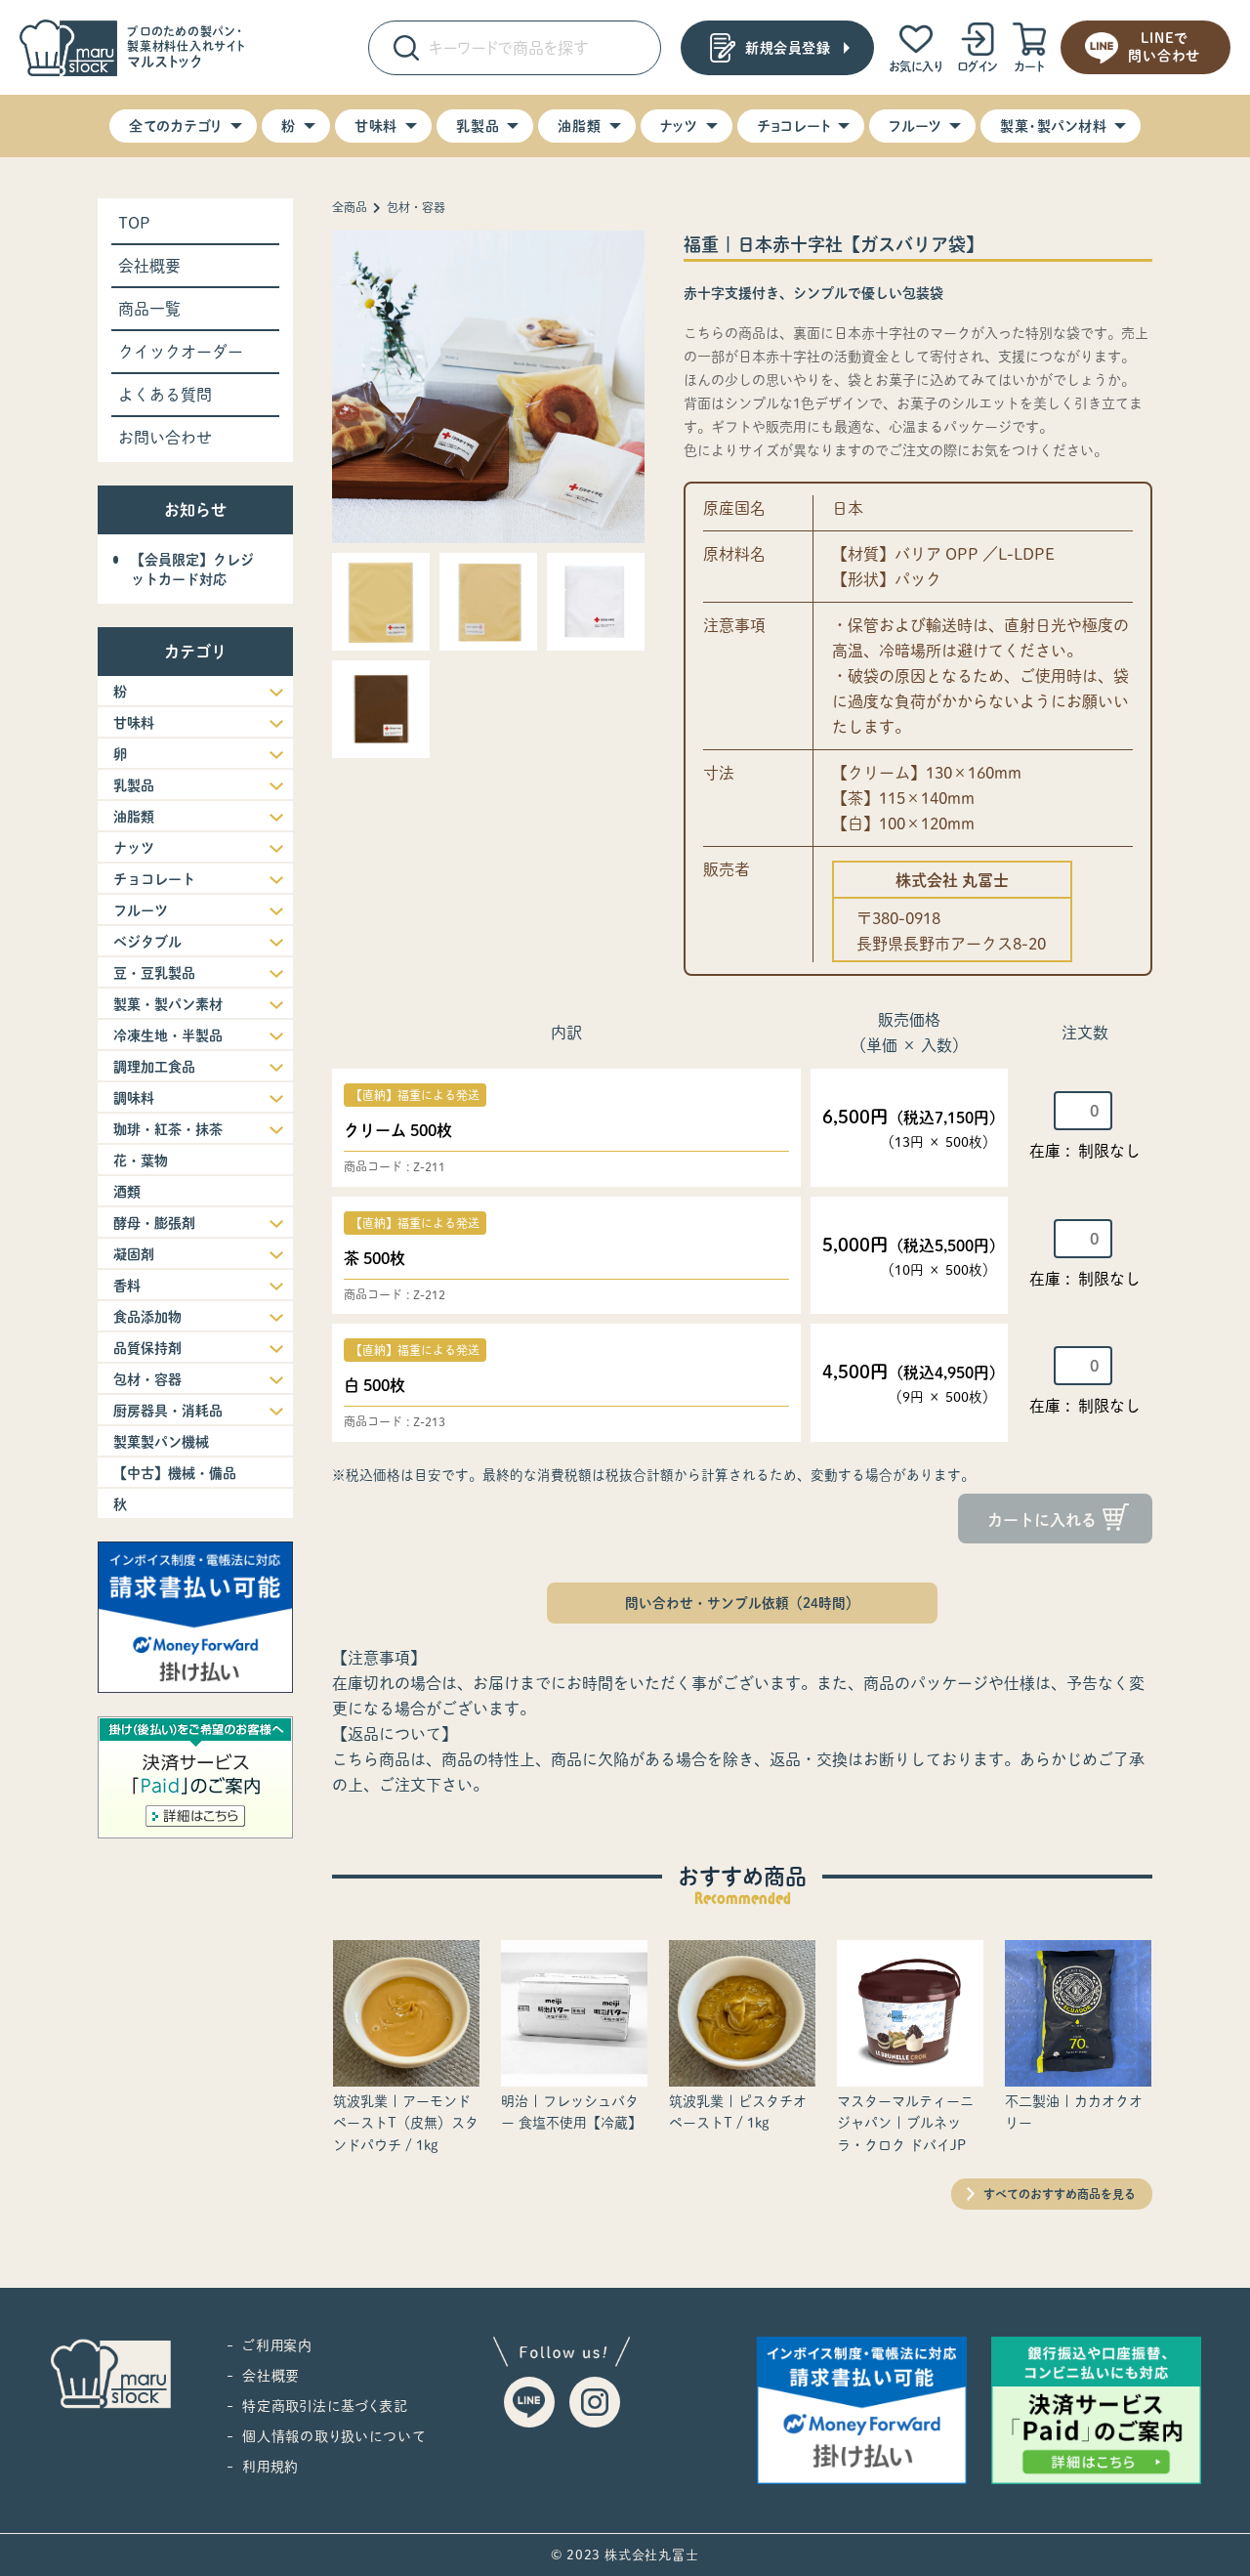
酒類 (127, 1192)
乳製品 (478, 126)
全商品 (350, 207)
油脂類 (579, 126)
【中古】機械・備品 (175, 1473)
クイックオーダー (181, 352)
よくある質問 (165, 395)
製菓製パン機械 (161, 1442)
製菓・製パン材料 (1053, 126)
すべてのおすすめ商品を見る (1060, 2194)
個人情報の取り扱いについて (333, 2436)
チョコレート (794, 126)
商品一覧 (149, 309)
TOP (134, 223)
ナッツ (679, 126)
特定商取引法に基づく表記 (325, 2406)
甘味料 (376, 126)
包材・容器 (416, 207)
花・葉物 (141, 1161)
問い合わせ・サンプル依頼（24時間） (742, 1603)
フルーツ (915, 126)
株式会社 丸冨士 (952, 880)
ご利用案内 (277, 2345)
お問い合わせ (165, 438)
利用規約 (271, 2467)
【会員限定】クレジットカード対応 (192, 570)
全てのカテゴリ (176, 126)
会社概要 (149, 266)
